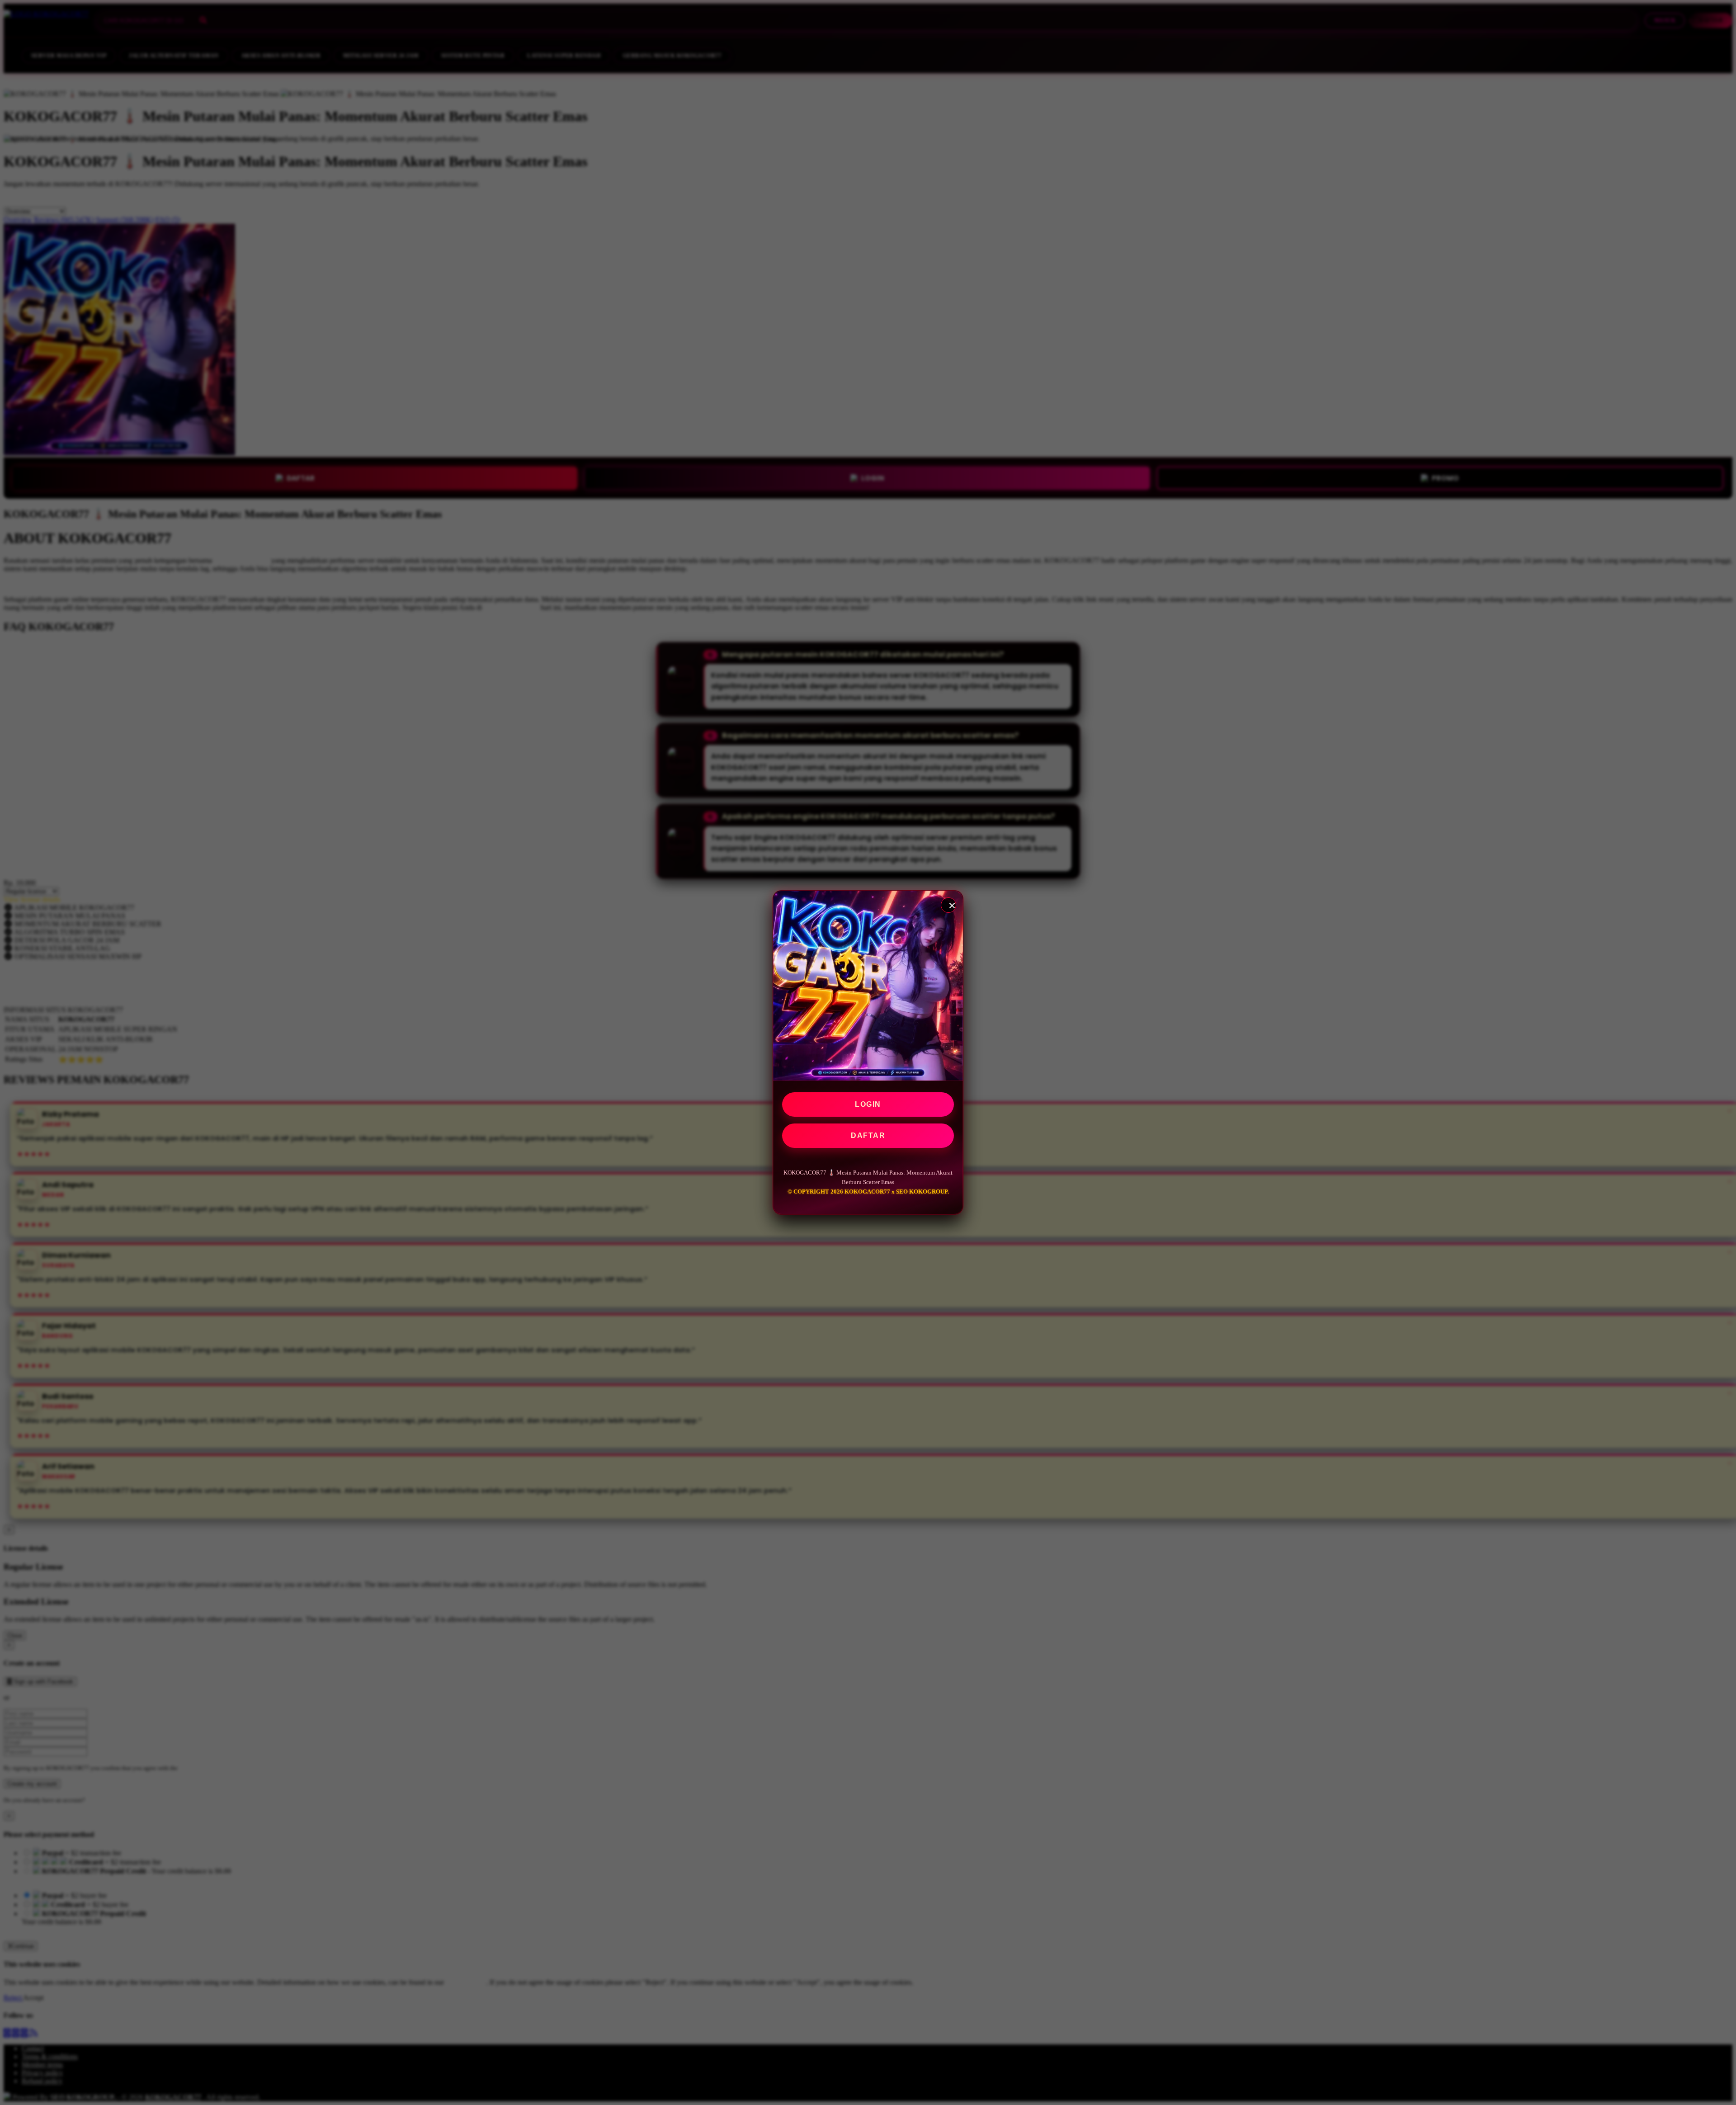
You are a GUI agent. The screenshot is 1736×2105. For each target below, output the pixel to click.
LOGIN (868, 1104)
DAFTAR (868, 1135)
